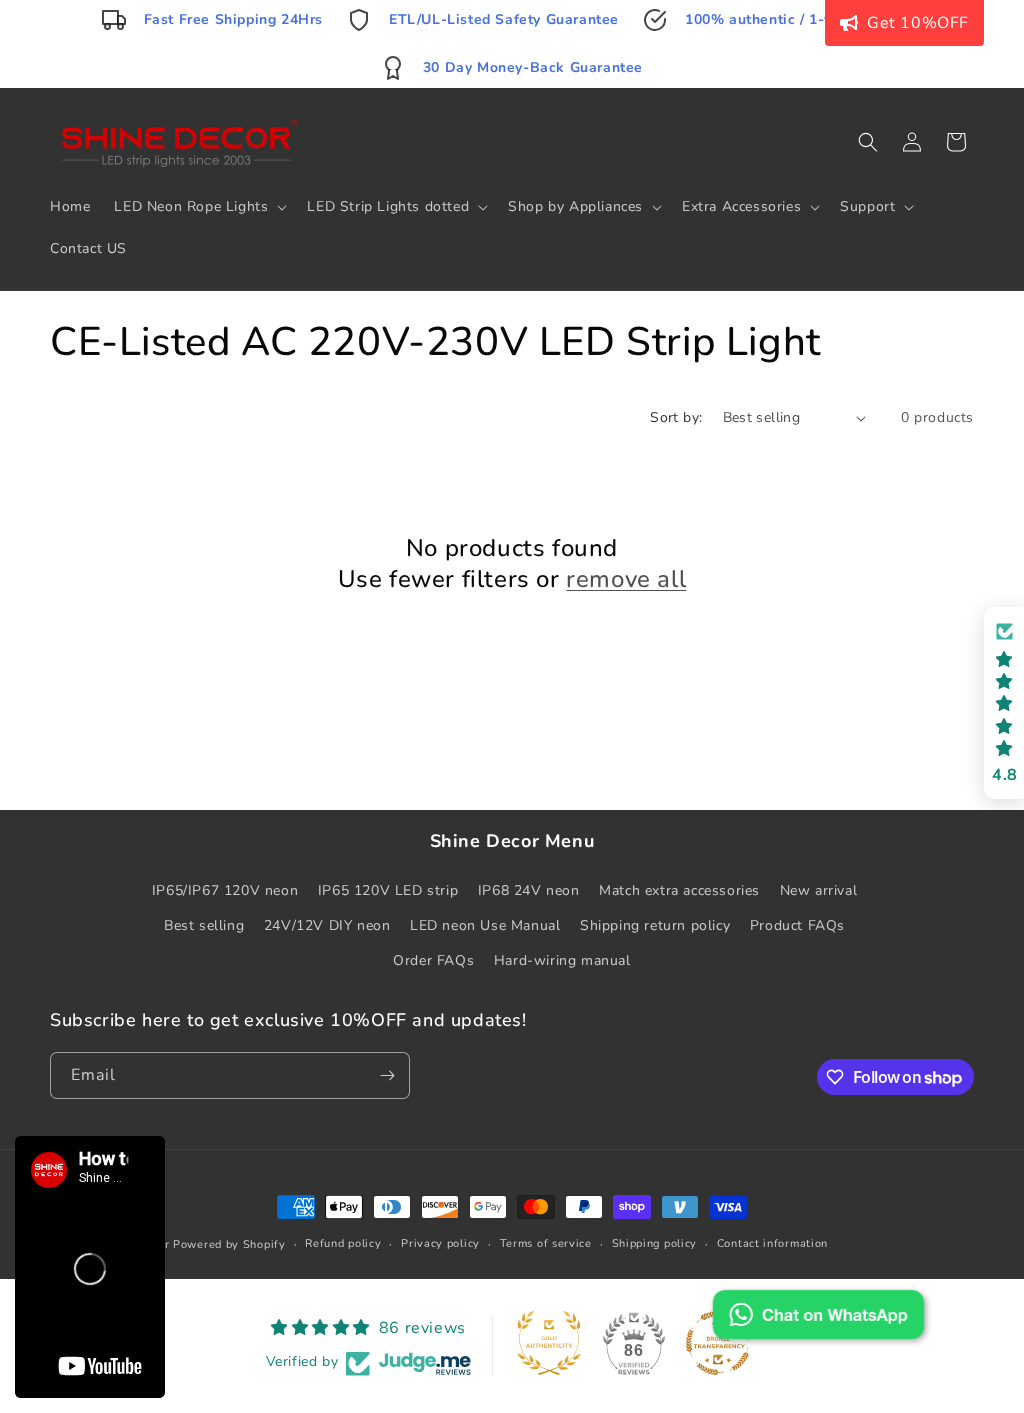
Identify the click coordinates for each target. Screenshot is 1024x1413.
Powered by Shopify (229, 1244)
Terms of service (546, 1243)
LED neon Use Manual (485, 925)
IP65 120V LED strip (388, 890)
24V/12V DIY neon (327, 925)
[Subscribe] (387, 1075)
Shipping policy (655, 1243)
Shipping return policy (655, 925)
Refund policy (343, 1243)
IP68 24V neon (529, 890)
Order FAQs (433, 960)
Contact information (772, 1243)
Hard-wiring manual (562, 960)
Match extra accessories (679, 890)
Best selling (204, 925)
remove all (626, 579)
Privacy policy (440, 1243)
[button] (198, 207)
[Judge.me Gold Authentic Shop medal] (549, 1343)
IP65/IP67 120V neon (225, 890)
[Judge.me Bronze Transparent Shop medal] (718, 1343)
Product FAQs (797, 925)
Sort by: (676, 417)
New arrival (819, 890)
